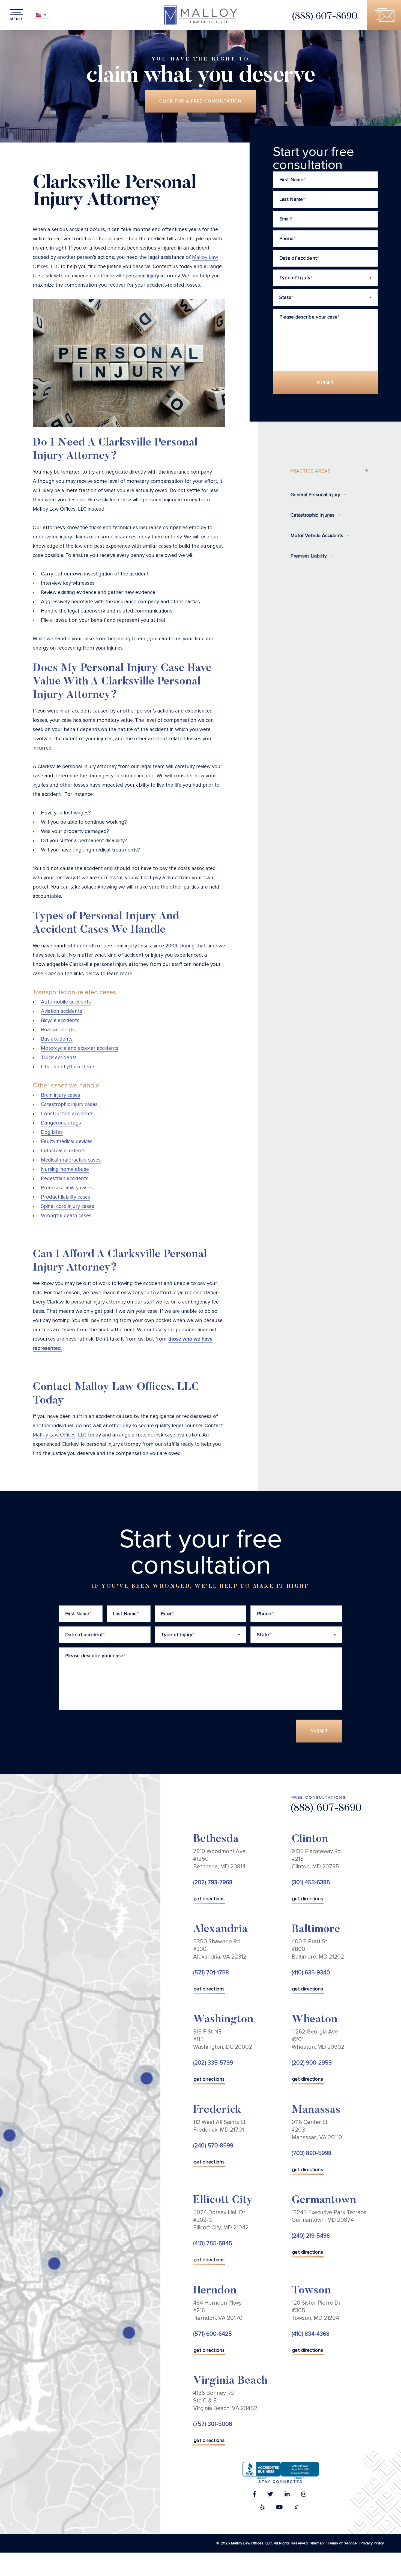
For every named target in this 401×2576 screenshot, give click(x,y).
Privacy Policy (372, 2543)
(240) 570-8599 (213, 2146)
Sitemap (317, 2543)
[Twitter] (270, 2496)
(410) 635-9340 (311, 1973)
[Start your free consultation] (384, 15)
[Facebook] (254, 2496)
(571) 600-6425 (213, 2334)
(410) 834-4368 (311, 2334)
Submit (325, 383)
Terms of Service (342, 2543)
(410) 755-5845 (213, 2243)
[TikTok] (297, 2509)
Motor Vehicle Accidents (317, 535)
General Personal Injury (315, 495)
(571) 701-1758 (211, 1973)
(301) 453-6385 (311, 1882)
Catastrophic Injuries (312, 515)
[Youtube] (279, 2509)
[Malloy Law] (200, 15)
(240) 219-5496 (311, 2236)
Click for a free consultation (201, 101)
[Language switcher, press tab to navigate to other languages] (41, 15)
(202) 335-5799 (213, 2063)
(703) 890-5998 (312, 2153)
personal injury (142, 276)
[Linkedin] (287, 2496)
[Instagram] (304, 2496)
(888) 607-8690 (324, 17)
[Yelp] (262, 2509)
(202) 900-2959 (312, 2063)
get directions (209, 1899)
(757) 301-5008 (213, 2424)
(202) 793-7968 (213, 1882)
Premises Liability (309, 556)
